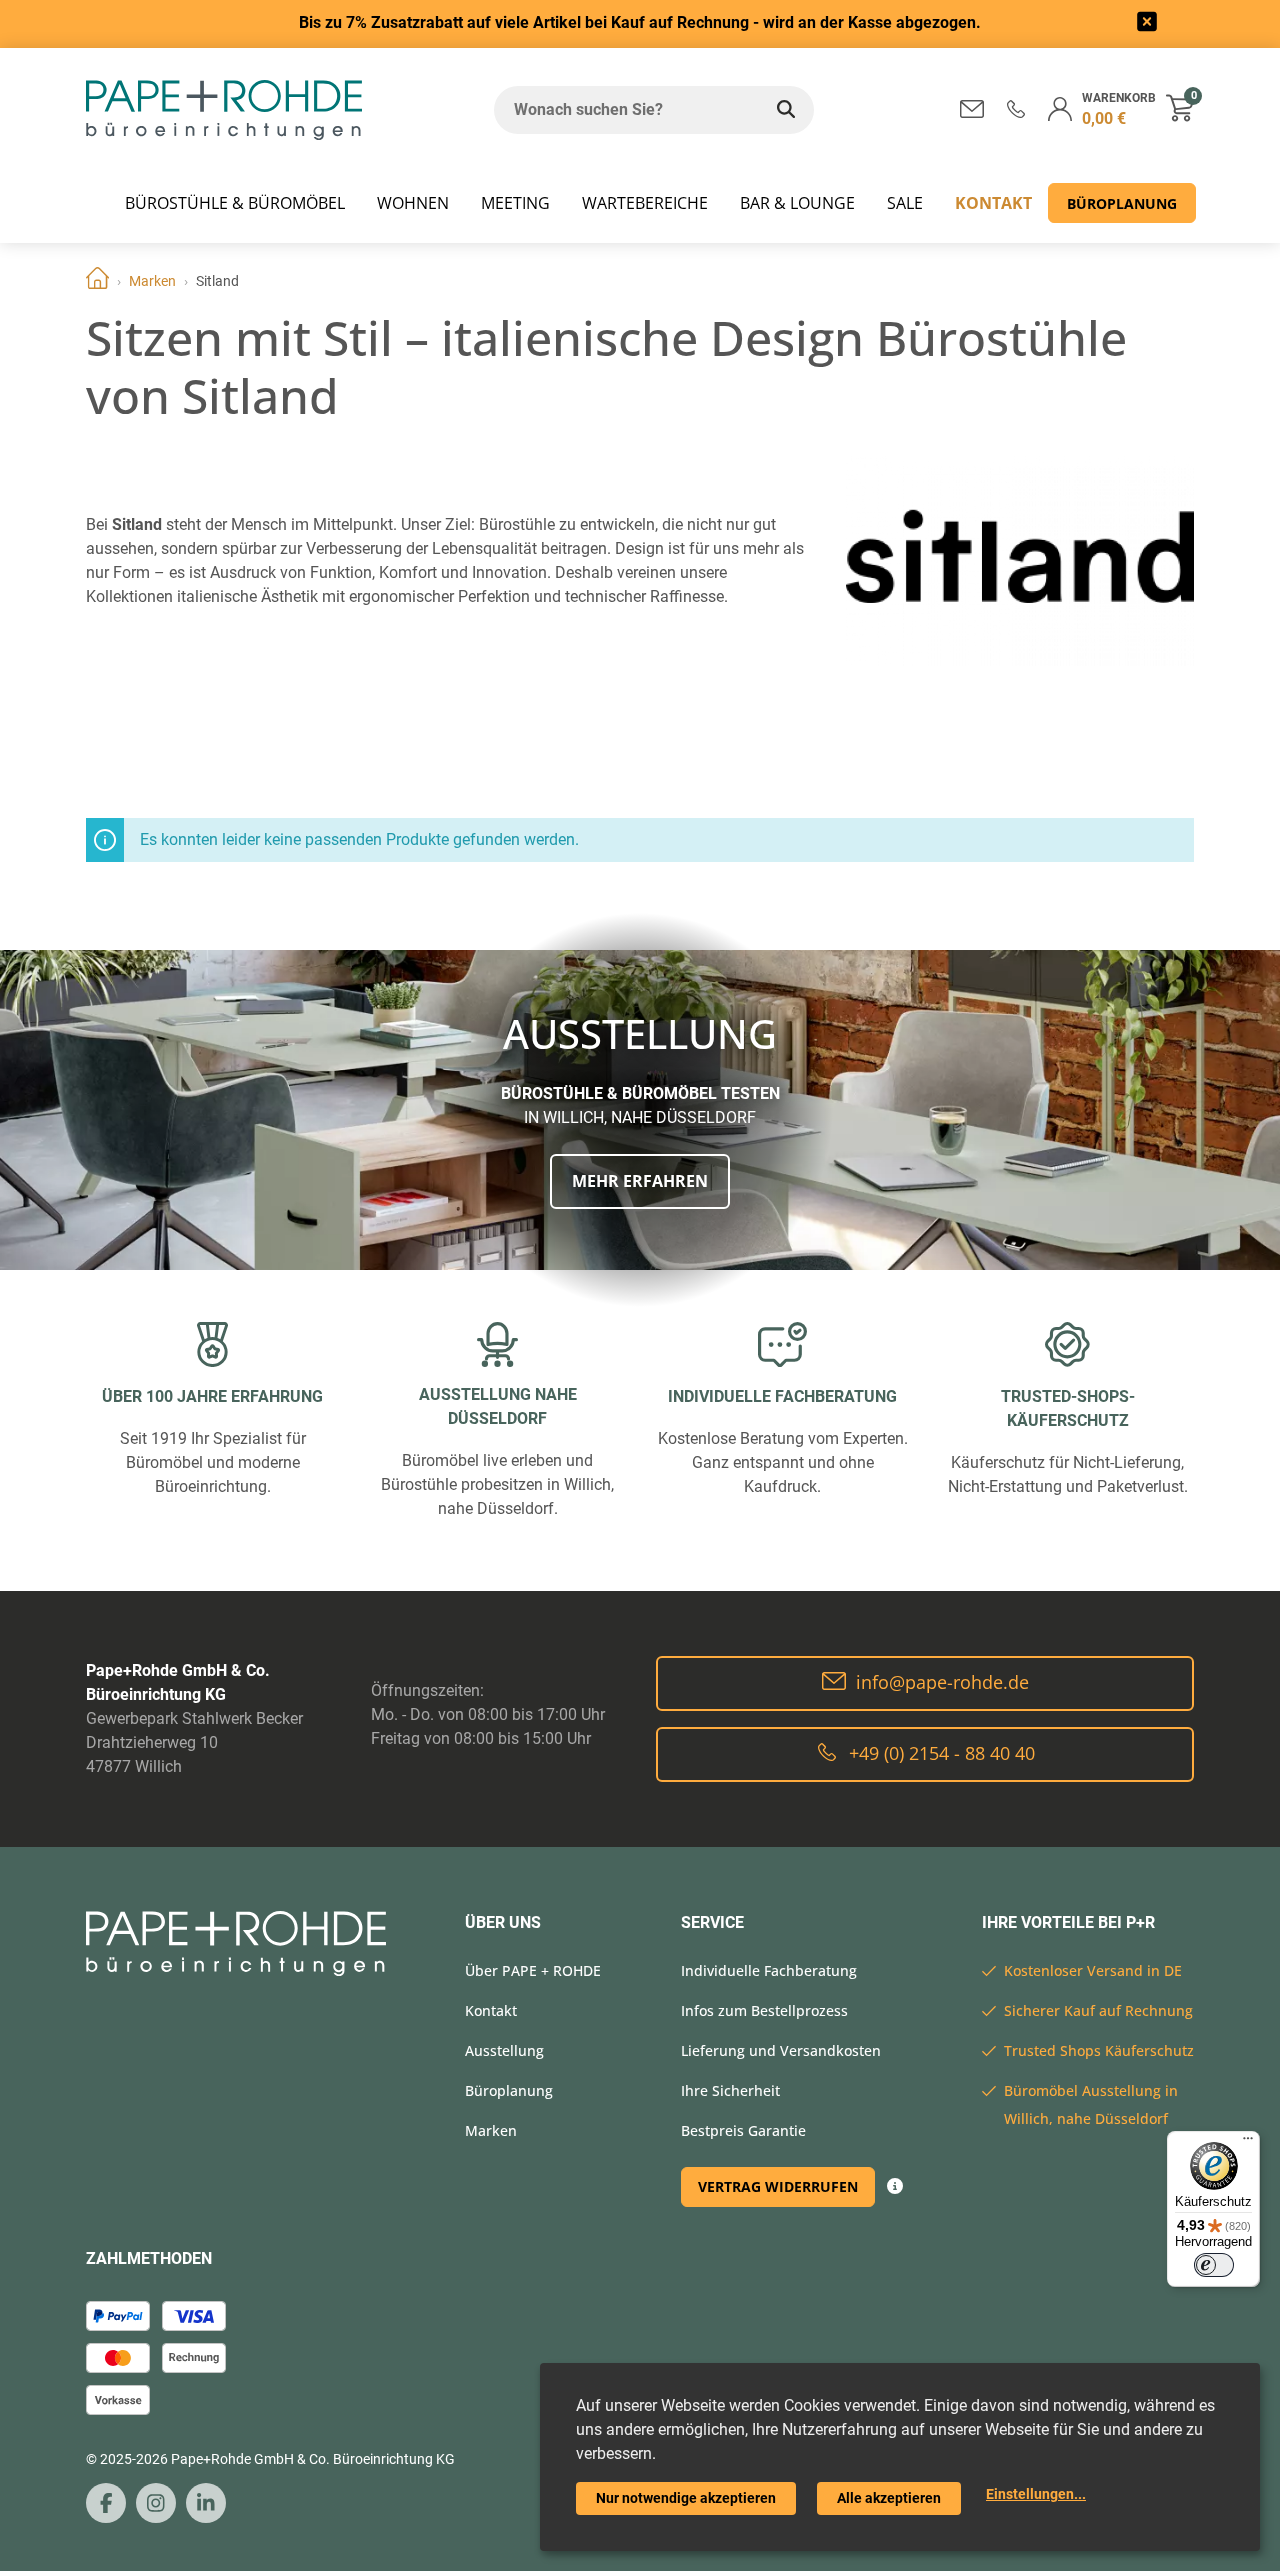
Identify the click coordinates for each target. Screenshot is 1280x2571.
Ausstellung (504, 2050)
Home (97, 281)
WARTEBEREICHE (645, 203)
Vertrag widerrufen (778, 2186)
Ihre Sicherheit (730, 2090)
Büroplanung (1122, 203)
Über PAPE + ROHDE (533, 1970)
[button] (1016, 108)
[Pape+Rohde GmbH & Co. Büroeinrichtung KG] (224, 110)
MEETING (515, 203)
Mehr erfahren (640, 1181)
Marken (152, 281)
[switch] (1214, 2265)
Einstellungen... (1036, 2494)
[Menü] (1248, 2143)
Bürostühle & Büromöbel (235, 203)
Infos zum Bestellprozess (764, 2010)
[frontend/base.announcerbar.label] (1147, 24)
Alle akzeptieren (889, 2498)
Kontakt (993, 203)
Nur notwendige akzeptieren (686, 2498)
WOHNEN (413, 203)
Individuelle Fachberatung (769, 1970)
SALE (905, 203)
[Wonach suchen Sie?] (786, 110)
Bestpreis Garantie (743, 2130)
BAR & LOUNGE (797, 203)
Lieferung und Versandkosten (781, 2050)
